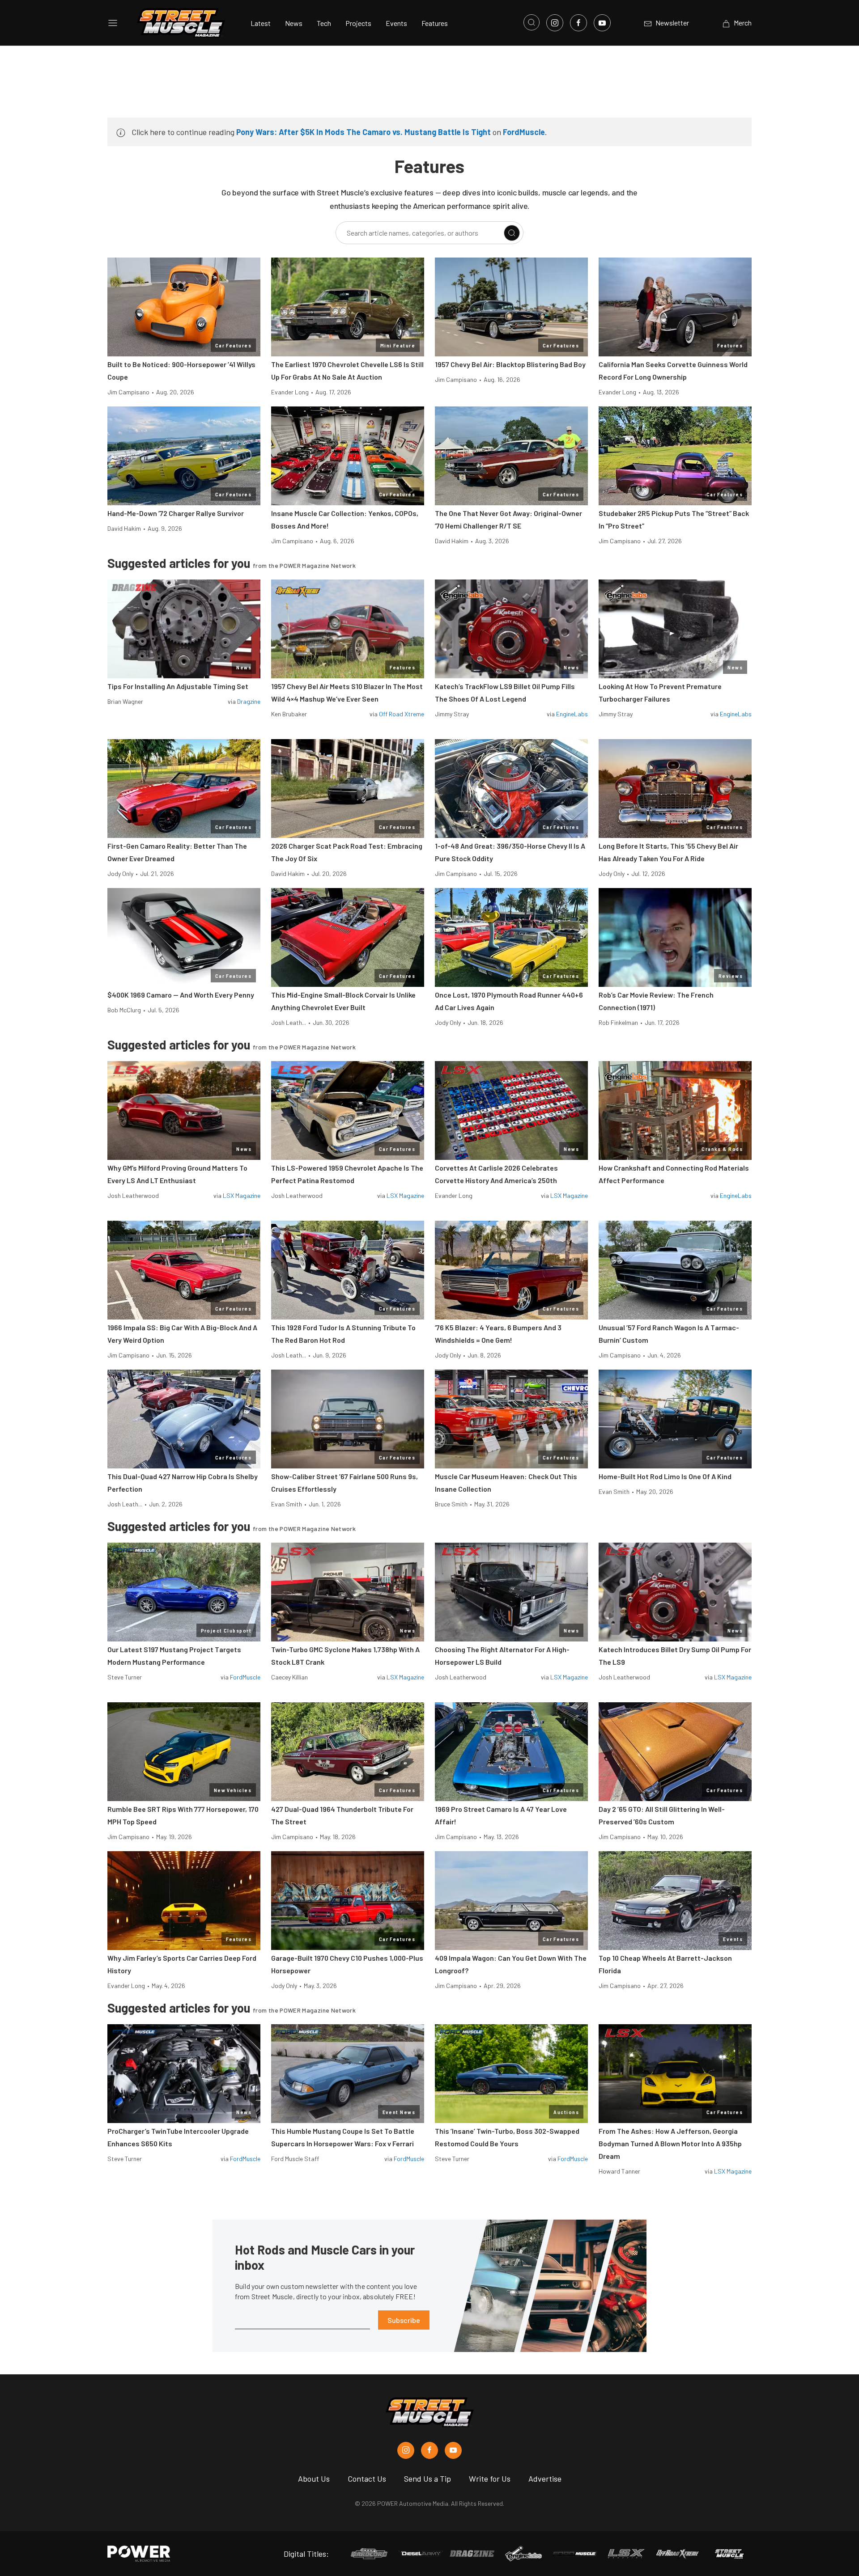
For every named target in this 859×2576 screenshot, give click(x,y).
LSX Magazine (242, 1195)
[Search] (512, 233)
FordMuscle (524, 132)
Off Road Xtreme (402, 714)
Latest (261, 23)
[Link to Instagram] (555, 23)
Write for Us (490, 2479)
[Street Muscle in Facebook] (429, 2450)
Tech (324, 23)
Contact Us (367, 2479)
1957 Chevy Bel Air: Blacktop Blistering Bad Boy (510, 364)
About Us (314, 2479)
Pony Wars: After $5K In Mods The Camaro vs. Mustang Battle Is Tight (364, 132)
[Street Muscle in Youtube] (453, 2450)
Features (435, 23)
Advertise (545, 2479)
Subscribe (404, 2320)
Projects (358, 23)
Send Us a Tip (427, 2479)
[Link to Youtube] (602, 23)
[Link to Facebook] (578, 23)
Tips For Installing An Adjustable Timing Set (178, 686)
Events (396, 23)
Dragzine (249, 701)
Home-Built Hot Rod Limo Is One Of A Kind (665, 1476)
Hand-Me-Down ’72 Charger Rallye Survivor (176, 513)
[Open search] (532, 22)
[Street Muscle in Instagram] (406, 2450)
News (294, 23)
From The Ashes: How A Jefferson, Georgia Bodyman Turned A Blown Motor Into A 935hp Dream (670, 2143)
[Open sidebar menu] (113, 23)
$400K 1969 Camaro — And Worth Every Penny (181, 995)
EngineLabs (572, 714)
